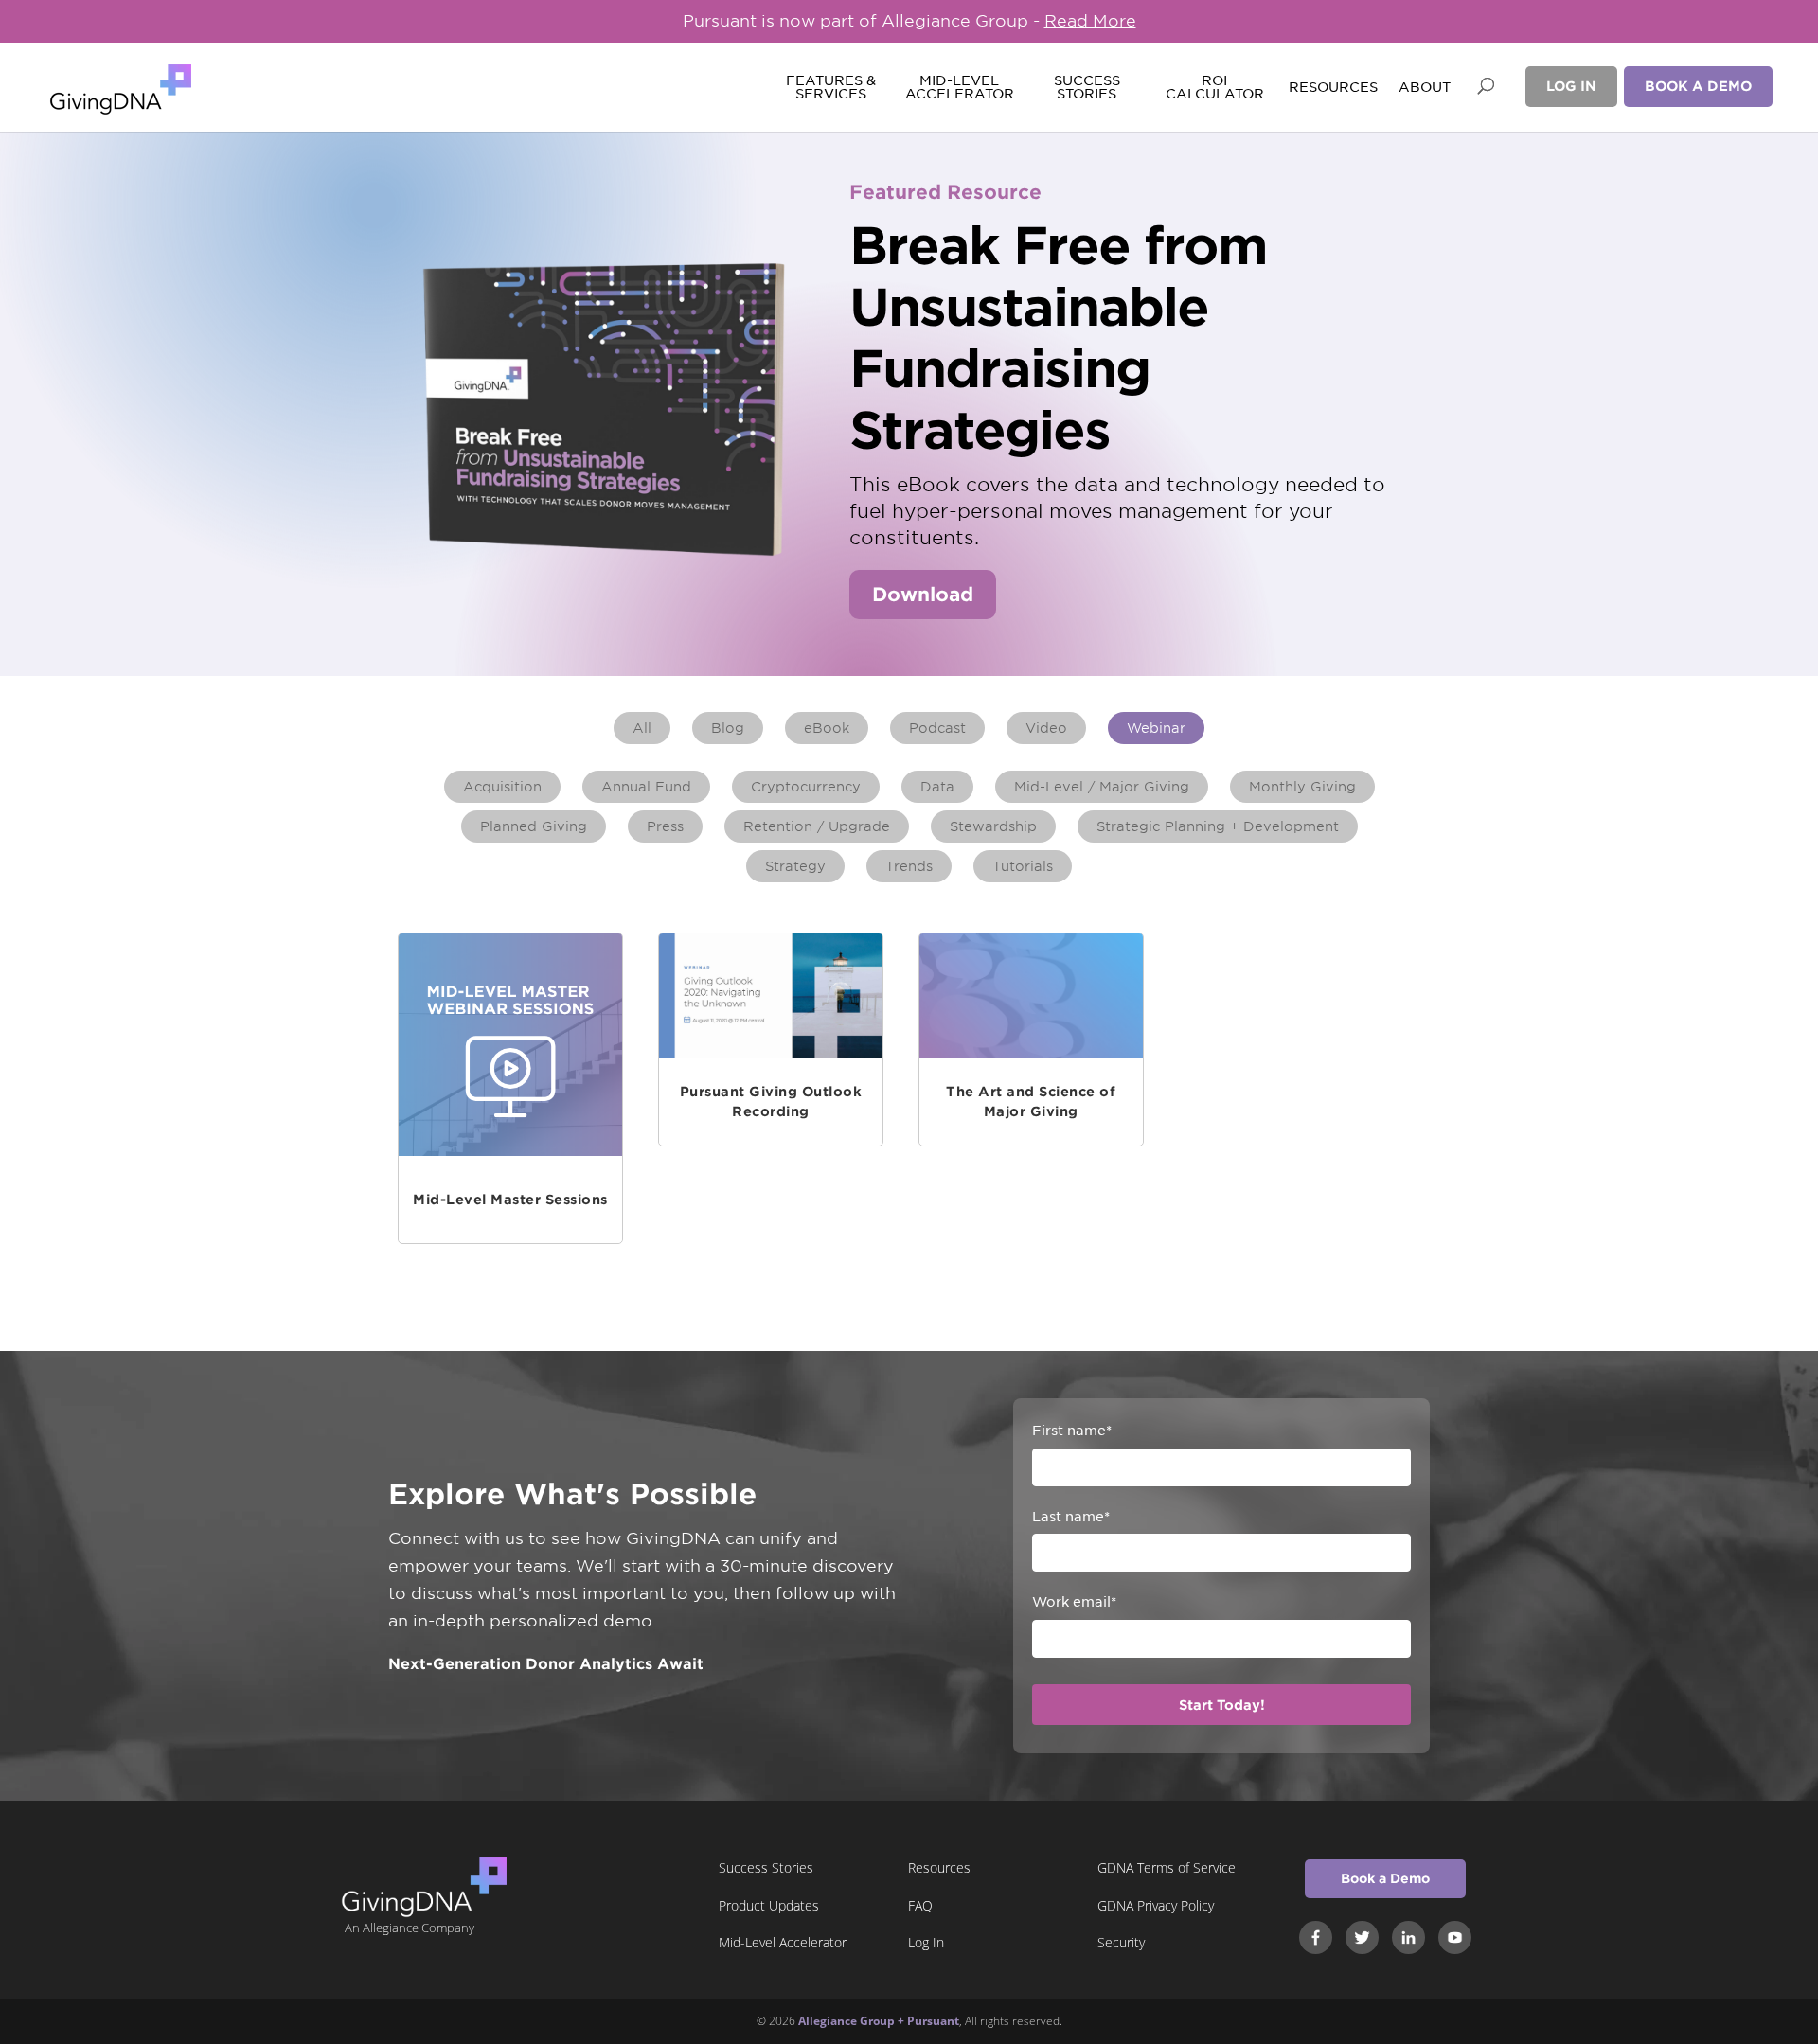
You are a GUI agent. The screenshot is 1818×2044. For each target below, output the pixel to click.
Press (665, 826)
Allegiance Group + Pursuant (879, 2021)
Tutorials (1023, 866)
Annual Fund (646, 787)
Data (937, 787)
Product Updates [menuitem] (769, 1905)
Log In (1571, 86)
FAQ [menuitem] (920, 1905)
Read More (1090, 21)
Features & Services (831, 88)
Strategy (795, 866)
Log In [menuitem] (926, 1942)
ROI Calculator (1215, 88)
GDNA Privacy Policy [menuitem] (1156, 1905)
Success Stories (1087, 88)
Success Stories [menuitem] (766, 1867)
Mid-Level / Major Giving (1102, 787)
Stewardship (993, 826)
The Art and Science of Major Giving (1031, 1102)
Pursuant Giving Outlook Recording (771, 1102)
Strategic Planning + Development (1218, 826)
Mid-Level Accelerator (959, 88)
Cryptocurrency (806, 787)
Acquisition (502, 787)
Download (923, 595)
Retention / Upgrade (817, 826)
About (1425, 88)
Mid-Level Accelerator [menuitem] (783, 1942)
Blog (728, 728)
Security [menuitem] (1121, 1942)
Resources (1333, 88)
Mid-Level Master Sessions (510, 1200)
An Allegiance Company (410, 1928)
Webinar (1156, 728)
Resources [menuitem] (939, 1867)
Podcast (937, 728)
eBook (827, 728)
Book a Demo (1698, 86)
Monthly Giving (1302, 787)
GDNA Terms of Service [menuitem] (1167, 1867)
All (642, 728)
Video (1046, 728)
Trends (909, 866)
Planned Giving (534, 826)
